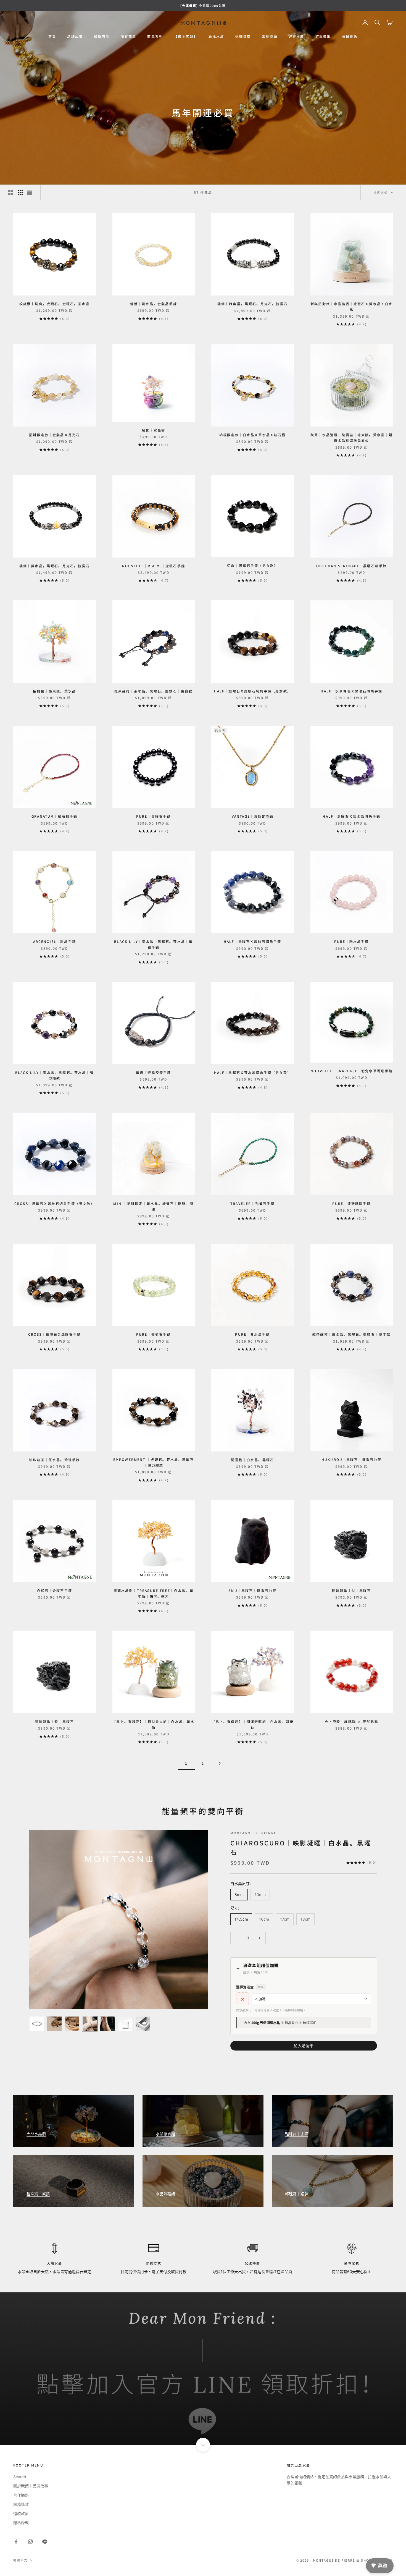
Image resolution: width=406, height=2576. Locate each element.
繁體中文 (20, 2560)
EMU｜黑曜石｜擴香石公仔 (252, 1590)
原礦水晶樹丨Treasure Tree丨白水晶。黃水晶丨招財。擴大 (154, 1593)
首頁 (52, 36)
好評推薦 (296, 36)
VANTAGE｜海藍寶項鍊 (253, 816)
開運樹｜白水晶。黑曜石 (252, 1460)
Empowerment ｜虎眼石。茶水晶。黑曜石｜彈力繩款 (154, 1462)
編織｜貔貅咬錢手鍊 (153, 1072)
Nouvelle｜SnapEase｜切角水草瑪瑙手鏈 (351, 1071)
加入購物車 (304, 2046)
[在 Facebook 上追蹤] (16, 2542)
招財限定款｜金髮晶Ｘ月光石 (54, 435)
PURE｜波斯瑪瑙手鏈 (352, 1203)
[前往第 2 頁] (220, 1763)
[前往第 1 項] (37, 2024)
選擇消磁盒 (250, 1987)
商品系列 (155, 36)
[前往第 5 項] (107, 2024)
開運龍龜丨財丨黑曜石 (352, 1590)
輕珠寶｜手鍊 (297, 2134)
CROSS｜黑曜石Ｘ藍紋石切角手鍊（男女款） (55, 1203)
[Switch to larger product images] (11, 192)
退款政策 (21, 2513)
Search (20, 2477)
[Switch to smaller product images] (20, 192)
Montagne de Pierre (253, 1833)
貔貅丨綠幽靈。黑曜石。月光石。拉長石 (253, 304)
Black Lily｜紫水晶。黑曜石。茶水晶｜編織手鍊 (153, 944)
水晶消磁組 (165, 2194)
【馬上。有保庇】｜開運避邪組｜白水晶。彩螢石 (253, 1724)
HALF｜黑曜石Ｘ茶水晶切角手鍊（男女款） (253, 1072)
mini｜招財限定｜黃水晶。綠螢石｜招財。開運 (153, 1206)
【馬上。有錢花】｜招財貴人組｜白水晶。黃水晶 (153, 1724)
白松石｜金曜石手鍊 (55, 1590)
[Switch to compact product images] (30, 192)
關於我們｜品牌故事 (31, 2486)
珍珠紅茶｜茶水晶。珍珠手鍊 (54, 1460)
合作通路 (21, 2495)
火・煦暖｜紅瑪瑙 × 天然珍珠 (352, 1721)
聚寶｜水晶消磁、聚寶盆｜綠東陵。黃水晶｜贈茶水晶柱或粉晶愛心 (351, 437)
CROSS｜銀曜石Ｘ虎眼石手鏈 (55, 1334)
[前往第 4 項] (90, 2024)
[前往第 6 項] (125, 2024)
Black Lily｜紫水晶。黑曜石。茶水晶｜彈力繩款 (55, 1075)
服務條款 (21, 2504)
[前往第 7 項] (143, 2024)
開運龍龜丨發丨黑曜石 (54, 1721)
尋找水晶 (216, 36)
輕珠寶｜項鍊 (297, 2194)
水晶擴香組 (165, 2134)
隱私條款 (21, 2523)
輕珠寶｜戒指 (38, 2194)
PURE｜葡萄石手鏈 (154, 1334)
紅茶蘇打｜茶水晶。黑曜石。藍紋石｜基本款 (351, 1334)
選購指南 (243, 36)
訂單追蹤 (323, 36)
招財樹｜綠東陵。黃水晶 (54, 691)
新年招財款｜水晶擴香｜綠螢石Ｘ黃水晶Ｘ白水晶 (351, 306)
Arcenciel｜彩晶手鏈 (55, 941)
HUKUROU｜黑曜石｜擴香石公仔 (352, 1459)
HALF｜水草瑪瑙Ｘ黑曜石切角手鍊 (351, 691)
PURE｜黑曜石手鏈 (154, 816)
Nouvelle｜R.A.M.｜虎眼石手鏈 (154, 566)
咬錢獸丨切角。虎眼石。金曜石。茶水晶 (55, 304)
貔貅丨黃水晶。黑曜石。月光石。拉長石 (55, 566)
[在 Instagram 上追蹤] (30, 2542)
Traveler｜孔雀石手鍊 (252, 1203)
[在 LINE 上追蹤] (45, 2542)
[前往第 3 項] (72, 2024)
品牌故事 (75, 36)
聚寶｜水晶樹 (153, 430)
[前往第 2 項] (54, 2024)
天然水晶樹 (36, 2134)
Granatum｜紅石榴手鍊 (54, 816)
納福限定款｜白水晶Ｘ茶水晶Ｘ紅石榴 (253, 435)
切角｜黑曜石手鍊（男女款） (252, 565)
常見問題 (270, 36)
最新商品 (102, 36)
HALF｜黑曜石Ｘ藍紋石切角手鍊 (253, 941)
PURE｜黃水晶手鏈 (252, 1334)
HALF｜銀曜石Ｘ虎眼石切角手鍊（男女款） (253, 691)
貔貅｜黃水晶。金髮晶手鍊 (154, 304)
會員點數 (350, 36)
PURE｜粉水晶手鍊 (352, 941)
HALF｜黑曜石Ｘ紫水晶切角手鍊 (351, 816)
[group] (203, 2369)
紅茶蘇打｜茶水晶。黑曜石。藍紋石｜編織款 (153, 691)
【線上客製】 (186, 36)
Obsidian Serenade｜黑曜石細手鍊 (351, 566)
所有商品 (129, 36)
